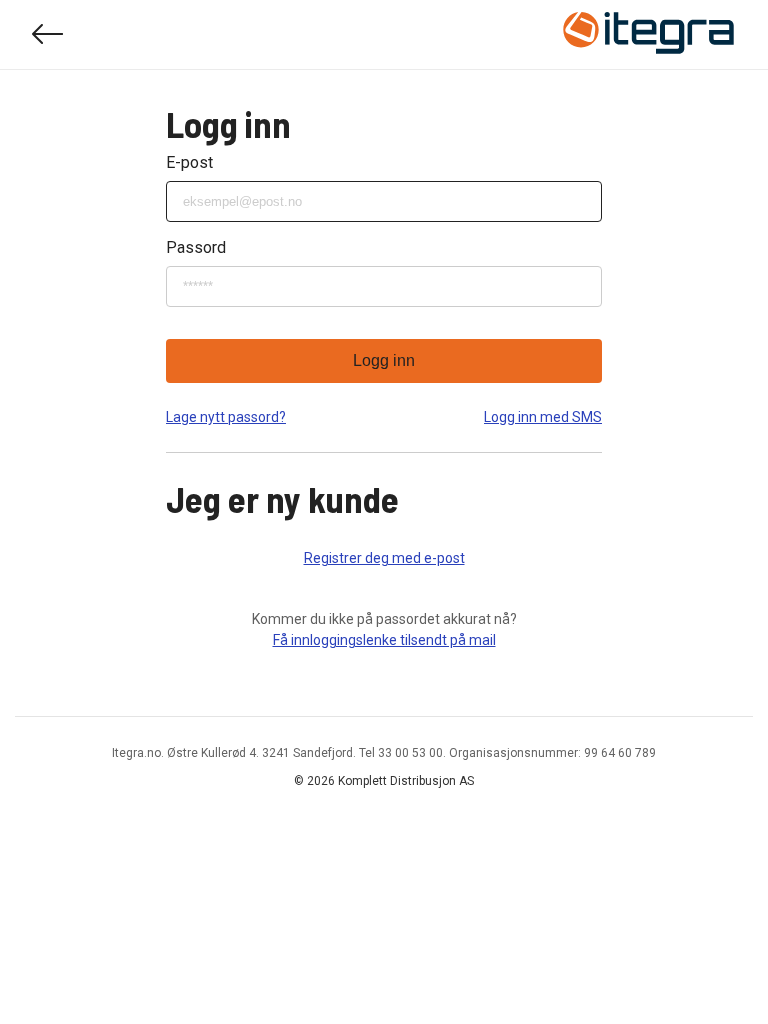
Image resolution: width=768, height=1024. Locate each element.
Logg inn (384, 360)
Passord (196, 247)
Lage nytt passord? (226, 417)
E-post (189, 162)
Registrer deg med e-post (384, 558)
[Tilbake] (48, 34)
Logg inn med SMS (543, 417)
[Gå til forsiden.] (649, 35)
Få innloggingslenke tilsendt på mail (384, 640)
